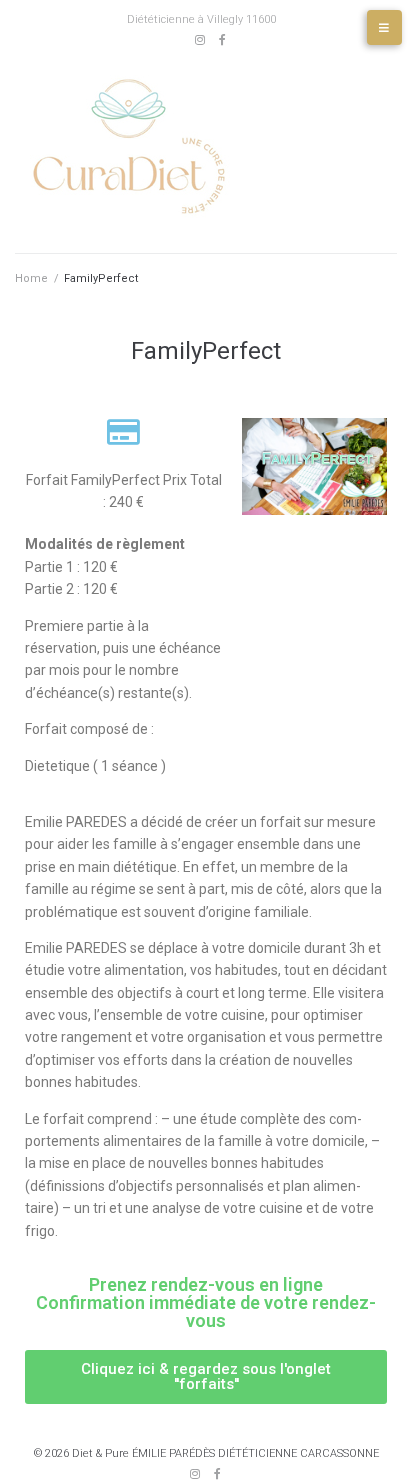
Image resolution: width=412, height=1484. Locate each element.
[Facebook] (223, 40)
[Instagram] (200, 40)
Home (31, 278)
